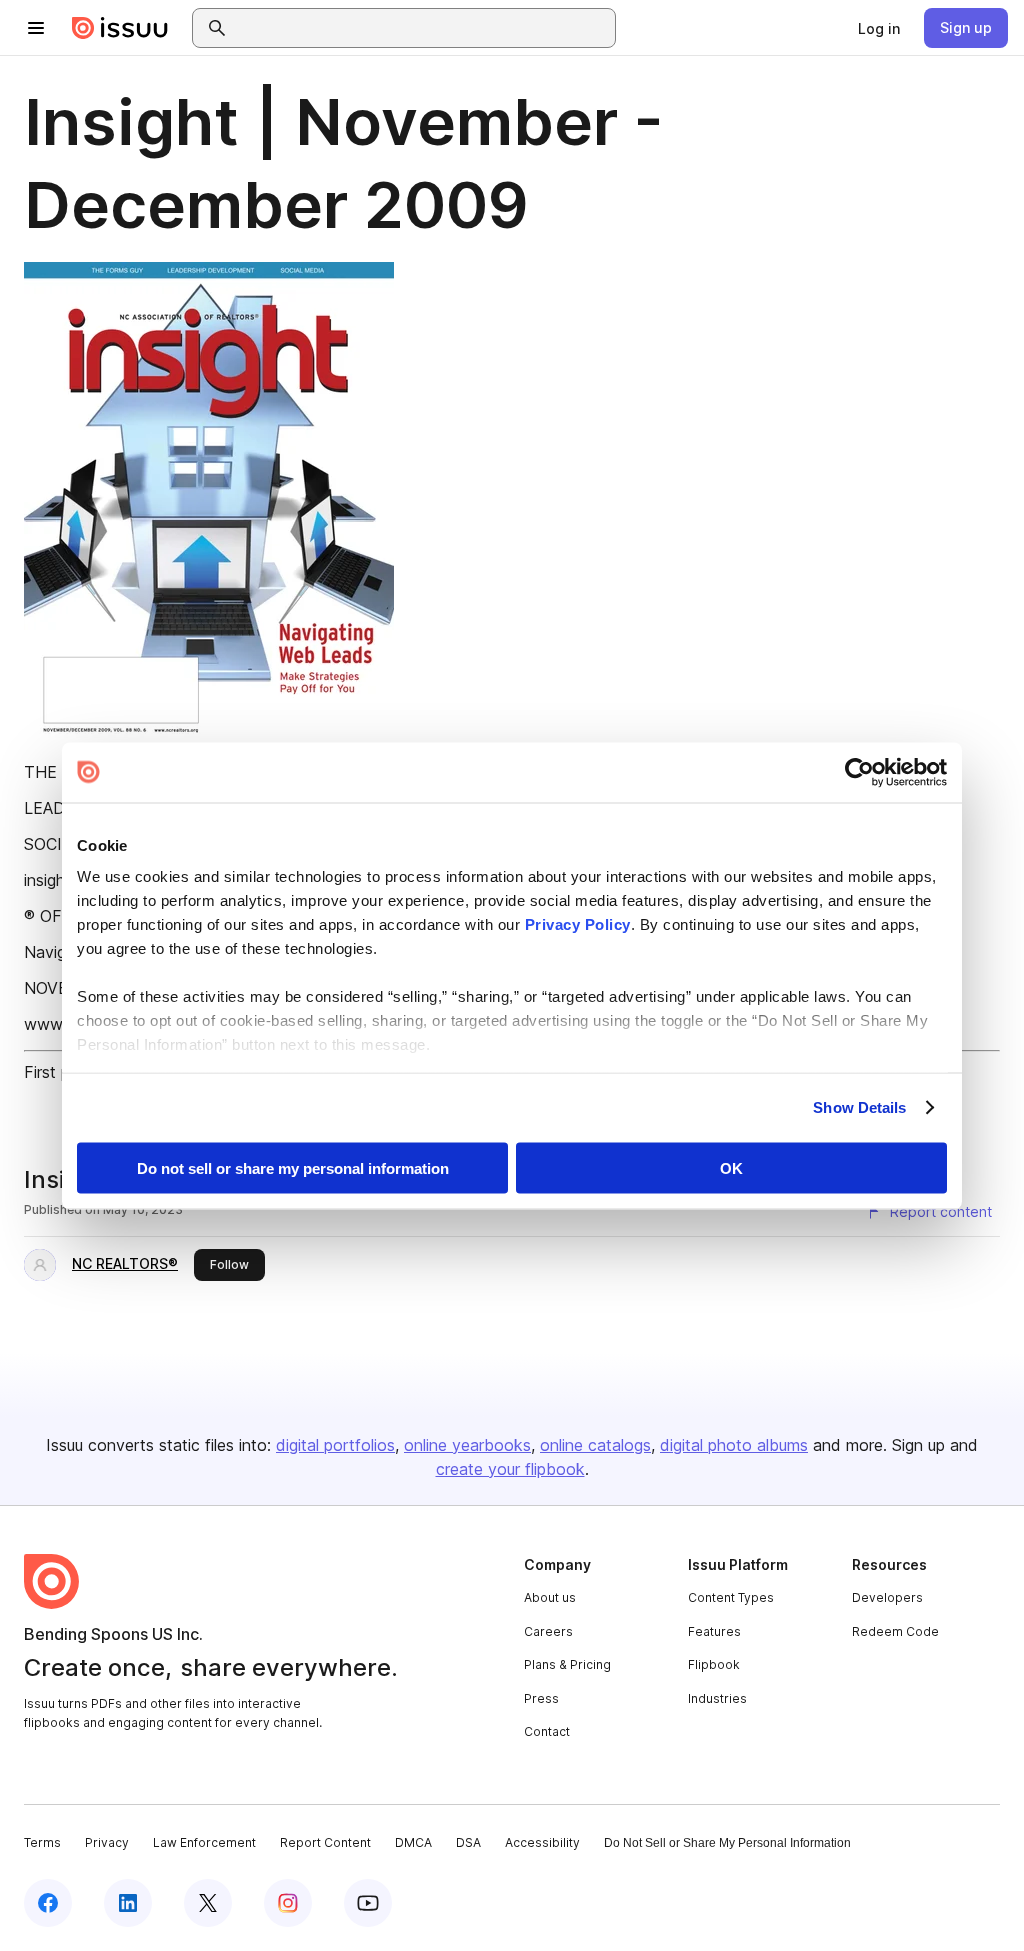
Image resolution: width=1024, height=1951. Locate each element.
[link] (879, 28)
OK (731, 1167)
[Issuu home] (120, 28)
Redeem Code (895, 1631)
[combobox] (422, 28)
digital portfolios (335, 1445)
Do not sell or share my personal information (293, 1167)
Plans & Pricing (567, 1664)
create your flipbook (510, 1469)
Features (714, 1631)
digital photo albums (734, 1445)
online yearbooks (467, 1445)
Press (541, 1698)
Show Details (859, 1107)
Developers (887, 1597)
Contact (547, 1731)
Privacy (107, 1842)
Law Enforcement (204, 1842)
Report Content (325, 1842)
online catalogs (595, 1445)
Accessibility (542, 1842)
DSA (468, 1842)
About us (550, 1597)
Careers (548, 1631)
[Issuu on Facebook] (48, 1903)
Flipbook (714, 1664)
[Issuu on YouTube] (368, 1903)
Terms (42, 1842)
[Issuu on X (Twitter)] (208, 1903)
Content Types (731, 1597)
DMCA (413, 1842)
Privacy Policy (578, 924)
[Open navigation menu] (36, 28)
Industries (717, 1698)
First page (60, 1072)
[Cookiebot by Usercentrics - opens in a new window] (859, 772)
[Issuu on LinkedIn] (128, 1903)
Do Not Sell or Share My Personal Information (727, 1843)
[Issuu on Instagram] (288, 1903)
